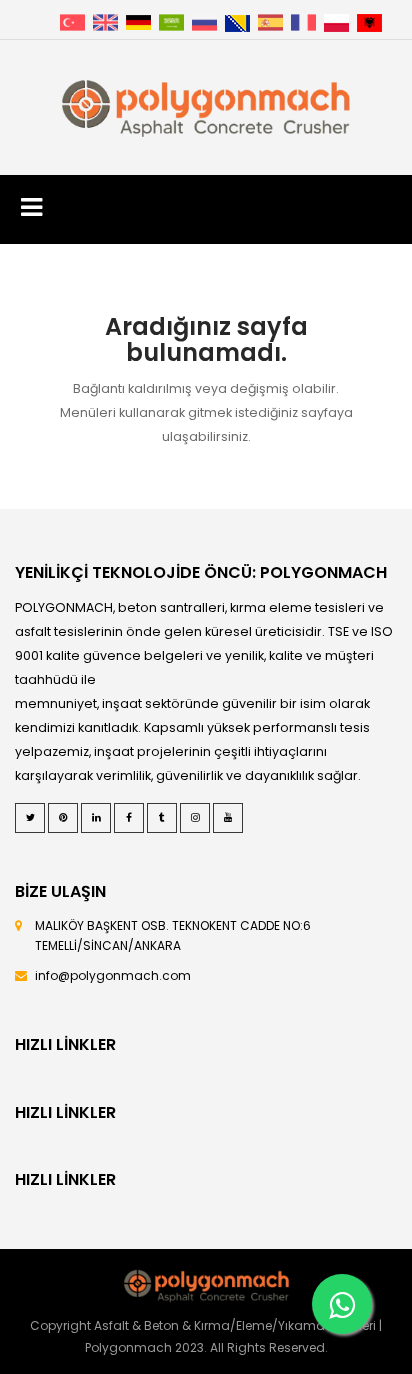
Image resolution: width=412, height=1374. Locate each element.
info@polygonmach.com (113, 975)
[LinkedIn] (96, 818)
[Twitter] (30, 818)
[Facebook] (129, 818)
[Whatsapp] (342, 1304)
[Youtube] (228, 818)
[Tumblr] (162, 818)
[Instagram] (195, 818)
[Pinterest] (63, 818)
